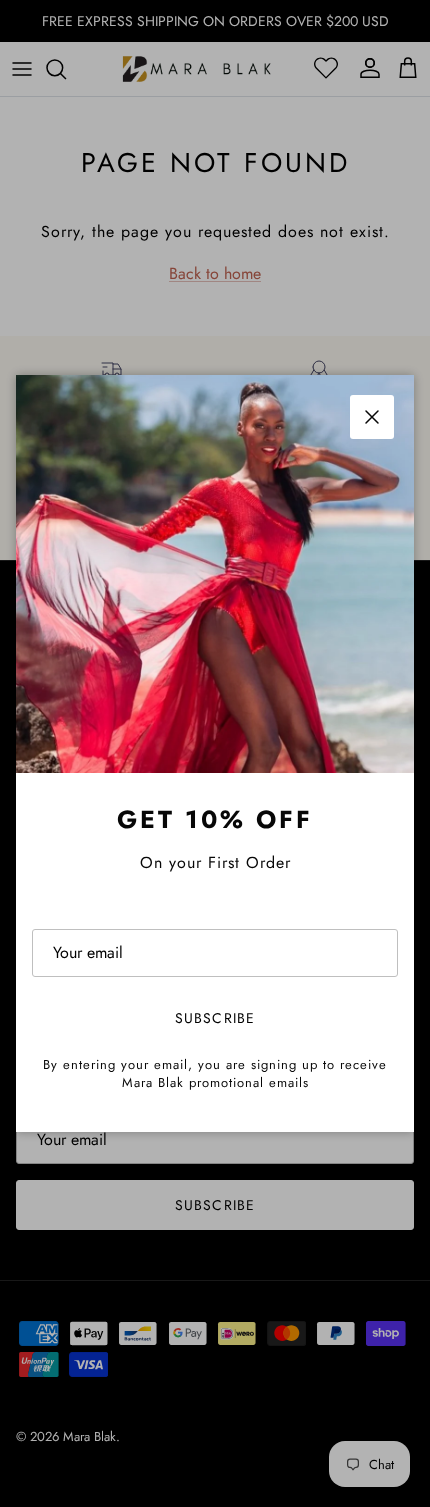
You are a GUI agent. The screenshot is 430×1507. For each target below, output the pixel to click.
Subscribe (215, 1018)
